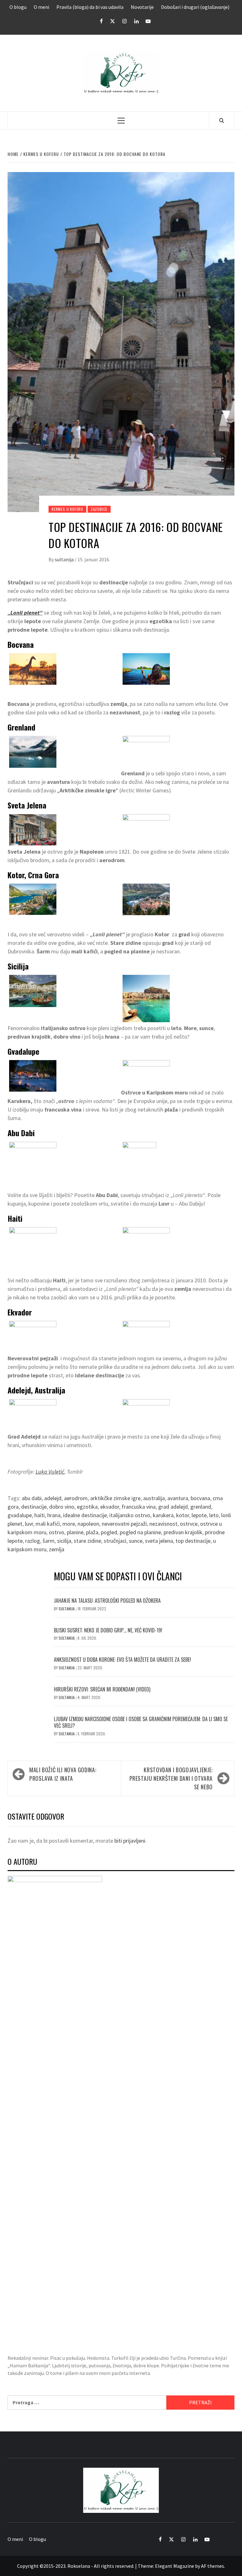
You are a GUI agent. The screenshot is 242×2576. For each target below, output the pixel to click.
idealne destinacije (85, 1515)
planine (75, 1532)
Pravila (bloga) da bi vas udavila (90, 7)
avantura (178, 1498)
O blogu (18, 7)
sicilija (64, 1541)
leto (214, 1515)
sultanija (65, 559)
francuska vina (139, 1507)
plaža (92, 1532)
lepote (199, 1515)
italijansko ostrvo (130, 1515)
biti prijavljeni (130, 1841)
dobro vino (62, 1507)
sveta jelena (159, 1541)
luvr (29, 1524)
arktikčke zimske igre (115, 1498)
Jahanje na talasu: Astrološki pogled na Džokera (107, 1601)
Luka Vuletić (50, 1472)
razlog (33, 1541)
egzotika (87, 1507)
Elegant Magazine (175, 2566)
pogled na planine (140, 1532)
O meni (41, 7)
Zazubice (99, 509)
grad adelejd (173, 1507)
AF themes (213, 2566)
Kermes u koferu (67, 509)
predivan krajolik (183, 1532)
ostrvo (57, 1532)
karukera (163, 1515)
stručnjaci (115, 1541)
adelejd (53, 1498)
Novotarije (142, 7)
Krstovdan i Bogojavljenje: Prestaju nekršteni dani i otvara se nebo (171, 1778)
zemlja (57, 1549)
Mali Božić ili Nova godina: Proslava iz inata (63, 1774)
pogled (109, 1532)
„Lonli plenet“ (25, 613)
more (69, 1524)
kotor (183, 1515)
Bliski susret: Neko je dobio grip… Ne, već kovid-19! (108, 1630)
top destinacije (193, 1541)
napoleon (88, 1524)
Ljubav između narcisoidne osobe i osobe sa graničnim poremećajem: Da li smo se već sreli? (141, 1722)
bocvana (200, 1498)
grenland (201, 1507)
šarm (49, 1541)
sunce (136, 1541)
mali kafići (48, 1524)
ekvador (110, 1507)
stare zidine (87, 1541)
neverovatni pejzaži (124, 1524)
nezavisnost (163, 1524)
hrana (54, 1515)
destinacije (34, 1507)
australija (154, 1498)
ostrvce (189, 1524)
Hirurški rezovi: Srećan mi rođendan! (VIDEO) (102, 1689)
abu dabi (32, 1498)
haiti (40, 1515)
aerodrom (76, 1498)
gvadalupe (20, 1515)
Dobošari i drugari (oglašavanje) (195, 7)
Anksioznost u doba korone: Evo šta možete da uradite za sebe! (122, 1660)
